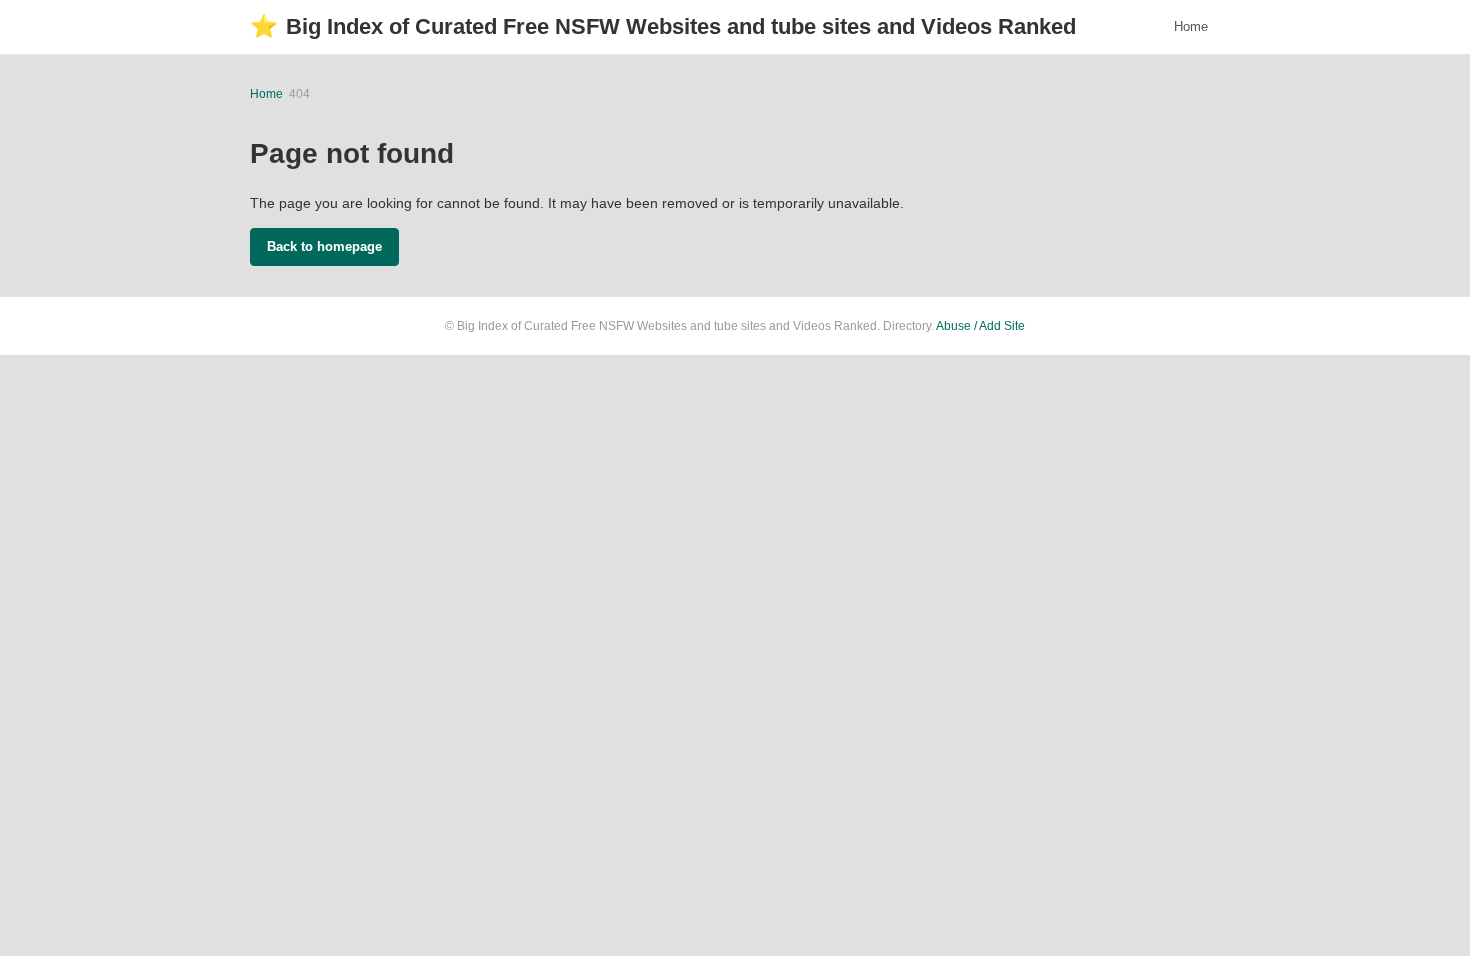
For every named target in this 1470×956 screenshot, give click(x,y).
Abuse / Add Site (980, 326)
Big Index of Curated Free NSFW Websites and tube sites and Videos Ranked (663, 26)
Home (1191, 26)
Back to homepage (324, 246)
